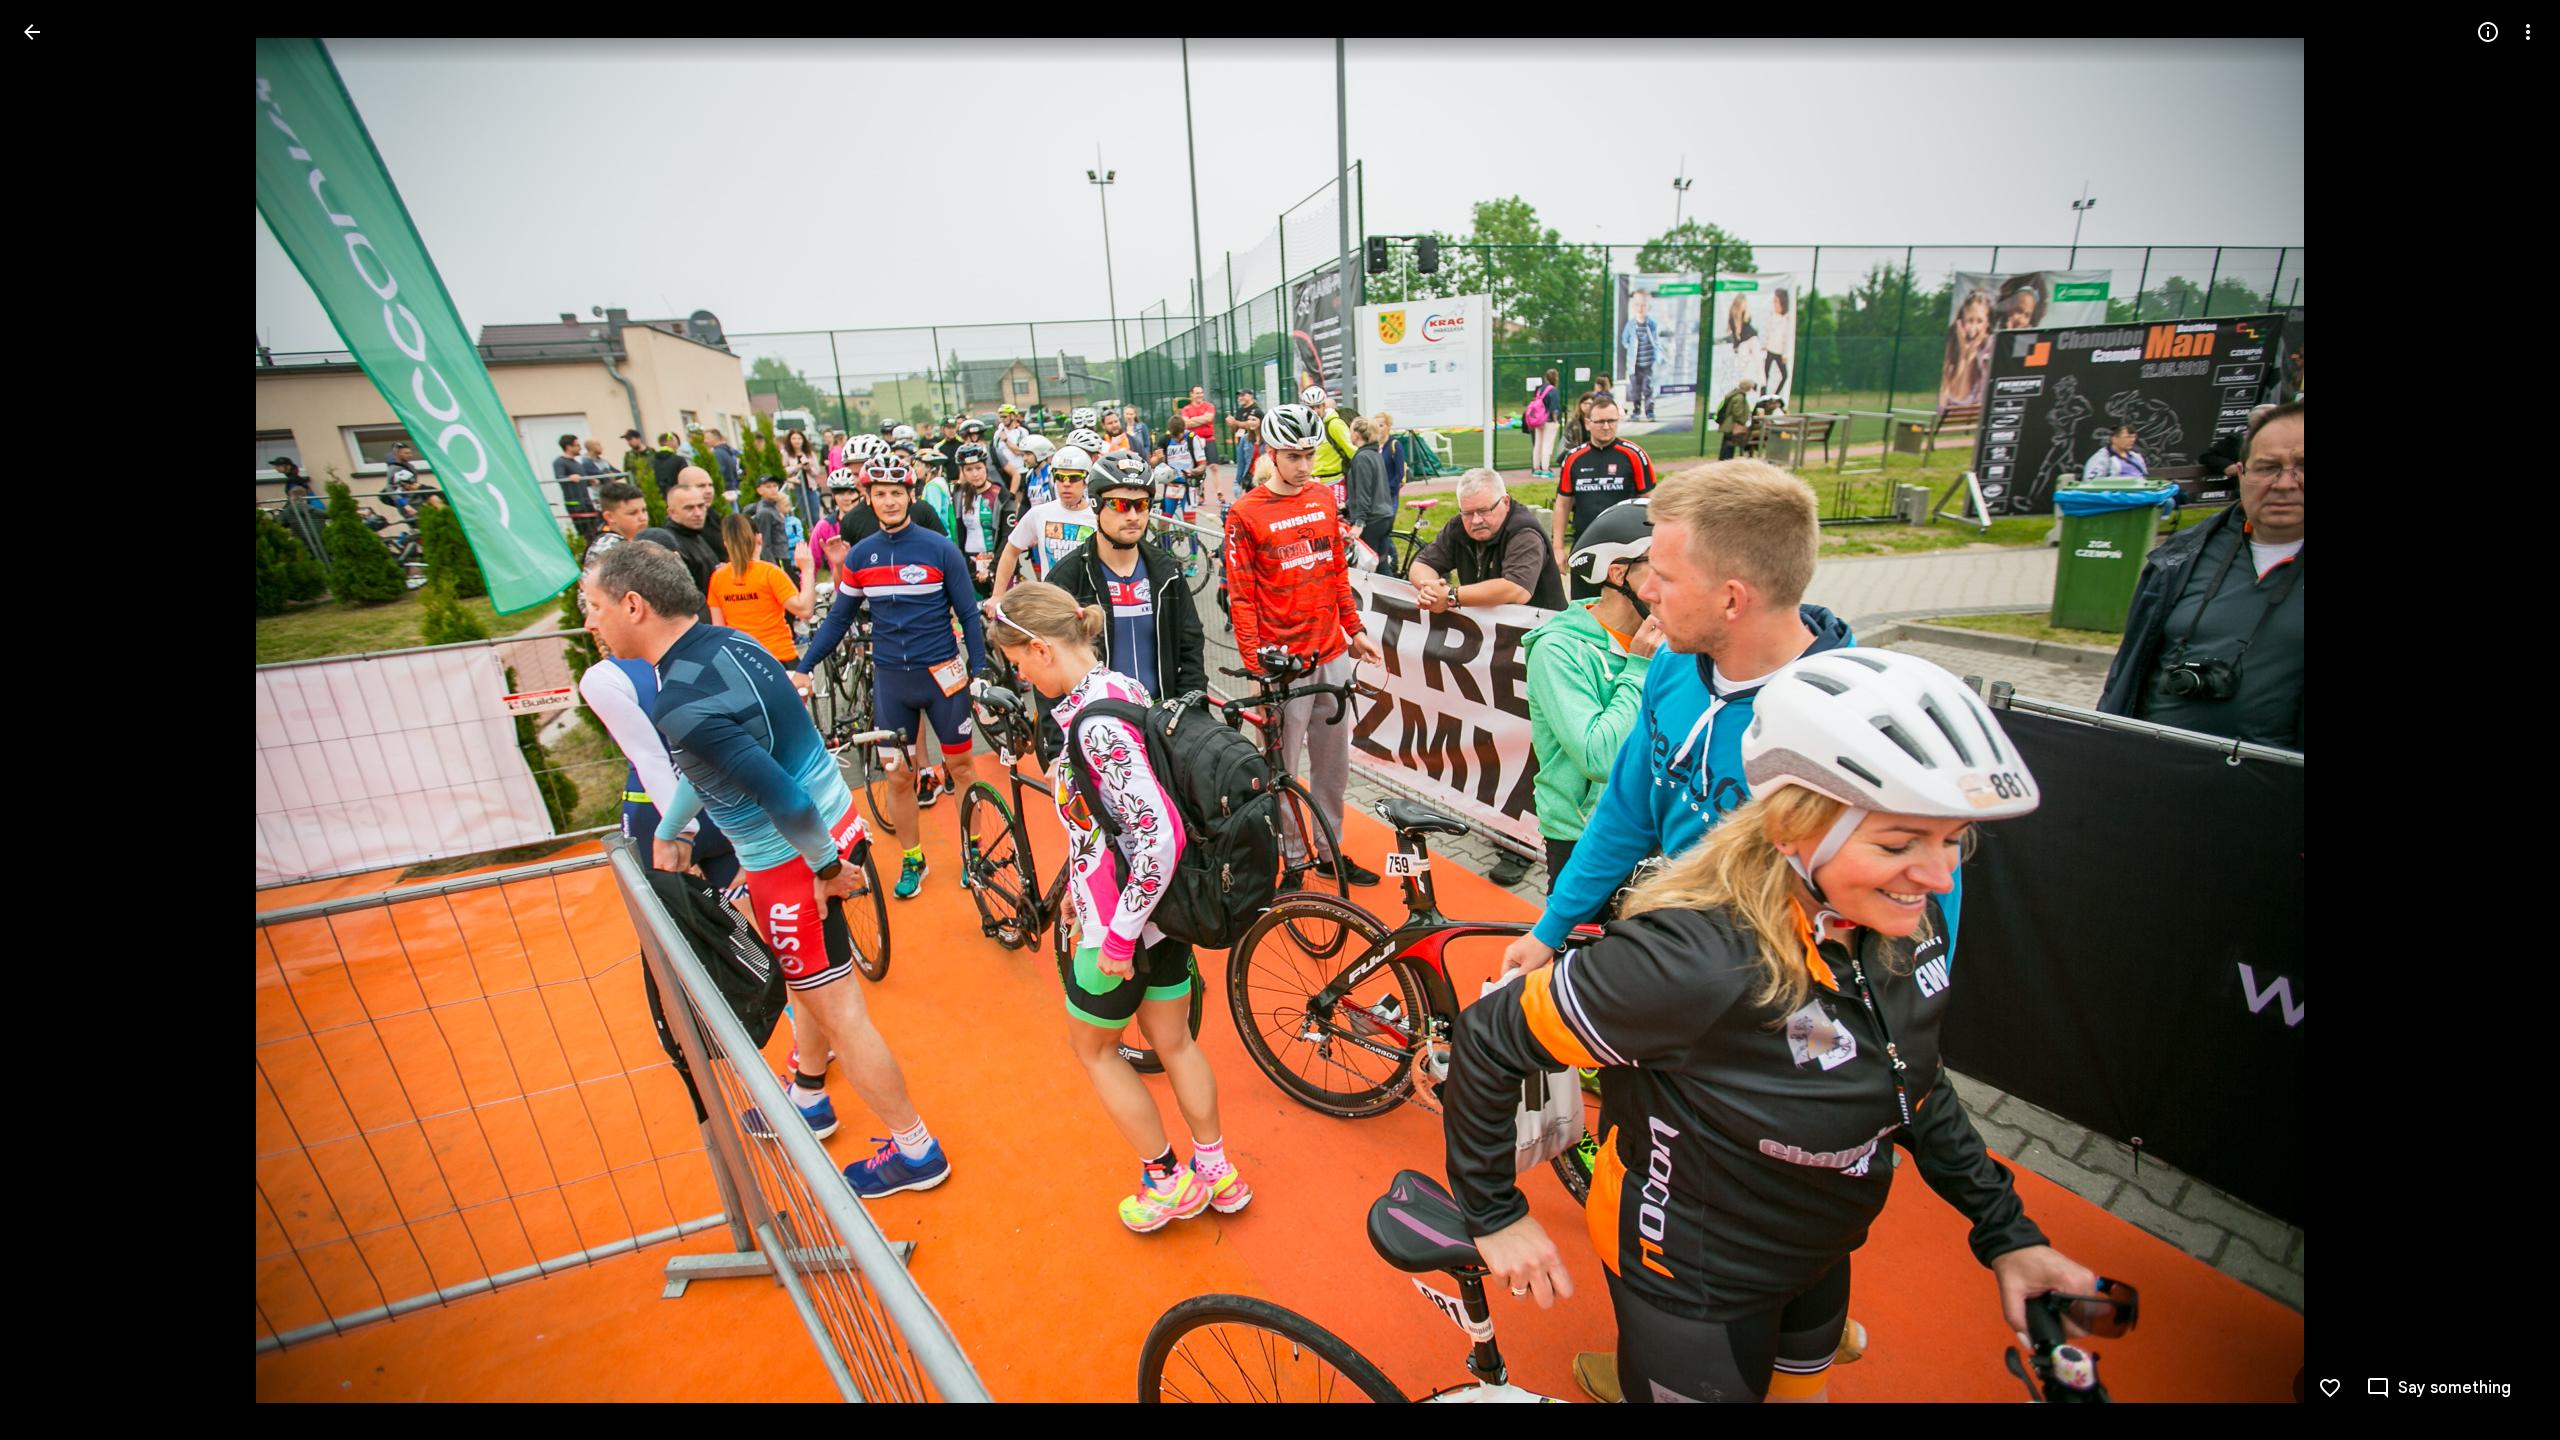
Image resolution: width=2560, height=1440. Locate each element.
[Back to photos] (32, 32)
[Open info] (2488, 32)
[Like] (2330, 1388)
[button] (56, 720)
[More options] (2528, 32)
